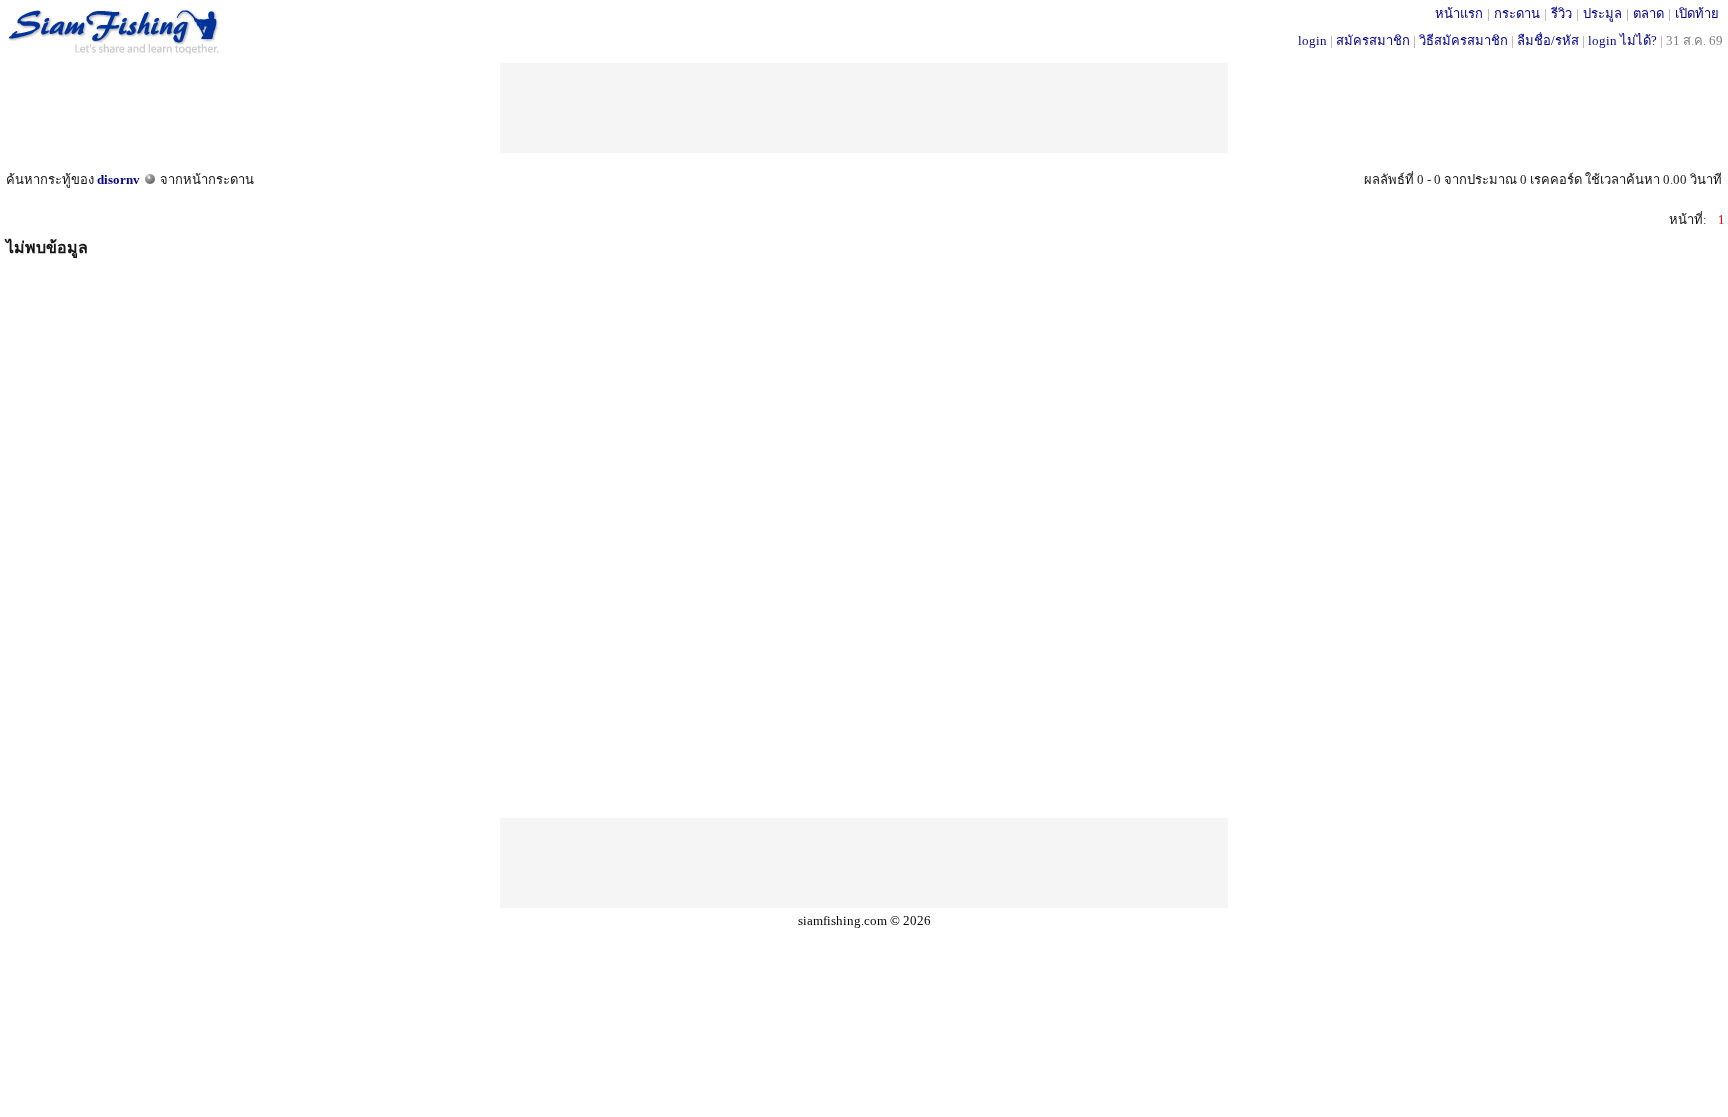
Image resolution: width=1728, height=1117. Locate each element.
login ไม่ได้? (1622, 40)
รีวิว (1561, 13)
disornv (118, 179)
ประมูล (1602, 13)
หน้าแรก (1459, 13)
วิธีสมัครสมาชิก (1463, 40)
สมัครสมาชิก (1373, 40)
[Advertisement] (864, 108)
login (1312, 40)
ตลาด (1648, 13)
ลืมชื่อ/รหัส (1548, 40)
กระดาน (1517, 13)
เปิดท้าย (1697, 13)
